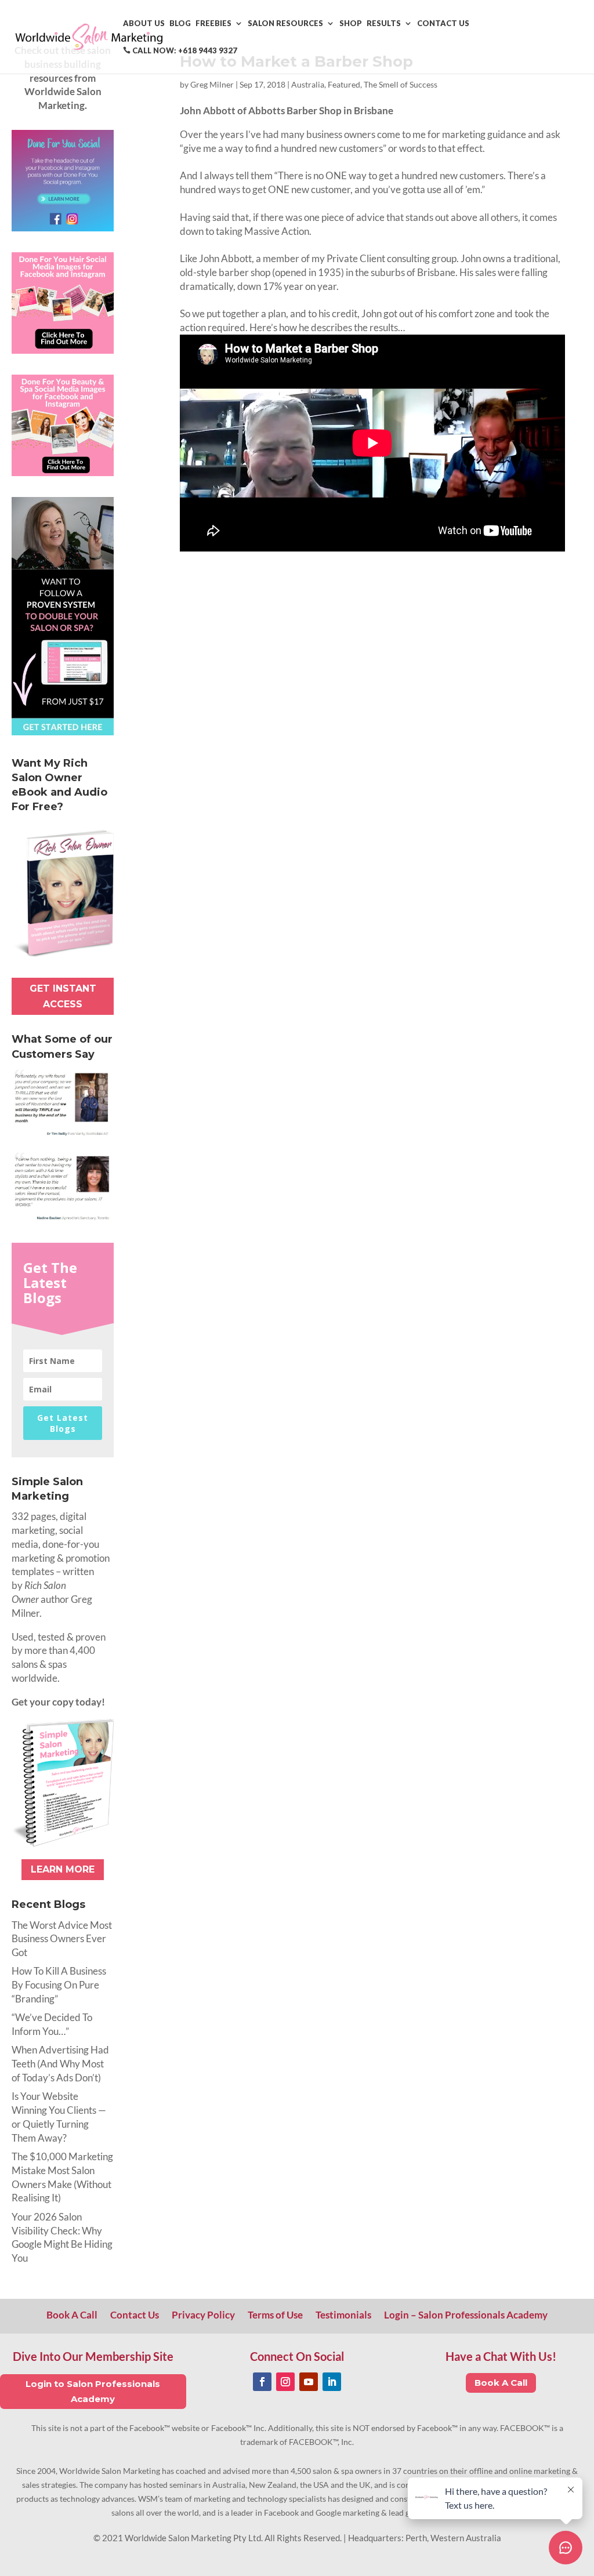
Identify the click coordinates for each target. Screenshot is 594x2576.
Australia (308, 84)
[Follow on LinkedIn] (332, 2382)
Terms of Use (275, 2316)
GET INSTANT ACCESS (63, 996)
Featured (344, 84)
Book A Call (72, 2316)
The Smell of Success (401, 84)
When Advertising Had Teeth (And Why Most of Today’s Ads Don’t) (60, 2064)
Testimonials (343, 2316)
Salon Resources (285, 23)
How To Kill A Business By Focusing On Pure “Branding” (59, 1985)
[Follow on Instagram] (285, 2382)
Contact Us (443, 23)
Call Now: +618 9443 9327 (184, 51)
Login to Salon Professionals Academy (93, 2391)
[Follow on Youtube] (309, 2382)
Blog (180, 23)
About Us (144, 23)
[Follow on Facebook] (262, 2382)
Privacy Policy (203, 2316)
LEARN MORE (63, 1869)
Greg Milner (212, 84)
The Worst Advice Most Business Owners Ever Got (62, 1939)
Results (384, 23)
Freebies (213, 23)
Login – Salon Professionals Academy (466, 2316)
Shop (351, 23)
